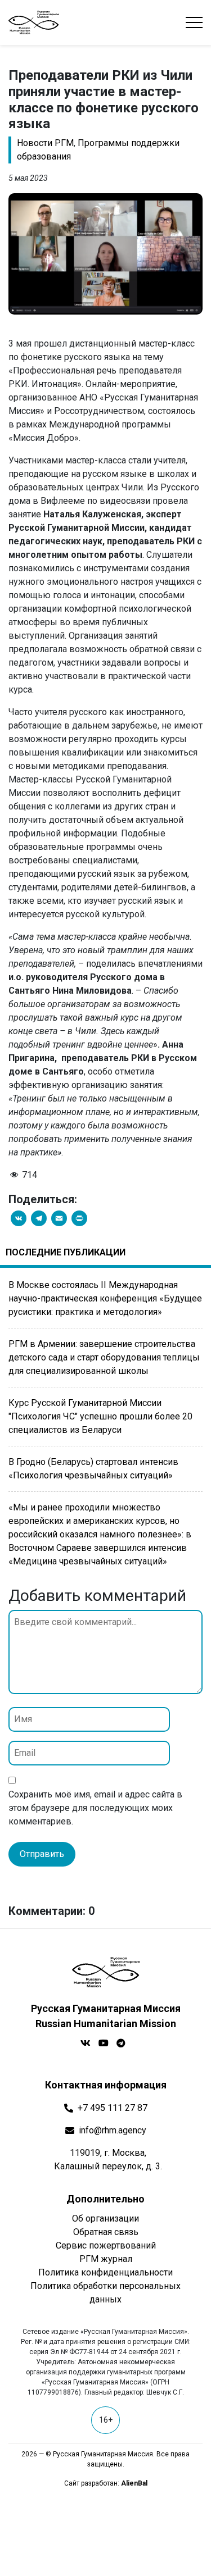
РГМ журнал (106, 2259)
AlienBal (134, 2483)
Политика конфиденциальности (105, 2272)
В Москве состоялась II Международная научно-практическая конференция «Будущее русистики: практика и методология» (105, 1298)
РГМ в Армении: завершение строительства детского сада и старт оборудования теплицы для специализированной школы (104, 1357)
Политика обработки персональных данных (105, 2293)
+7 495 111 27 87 (113, 2108)
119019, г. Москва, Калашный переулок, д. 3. (108, 2159)
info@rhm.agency (113, 2130)
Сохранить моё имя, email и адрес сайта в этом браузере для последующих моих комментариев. (95, 1808)
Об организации (105, 2218)
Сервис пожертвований (106, 2245)
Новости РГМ (45, 143)
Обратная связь (106, 2232)
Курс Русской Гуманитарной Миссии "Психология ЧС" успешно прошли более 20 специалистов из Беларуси (100, 1416)
